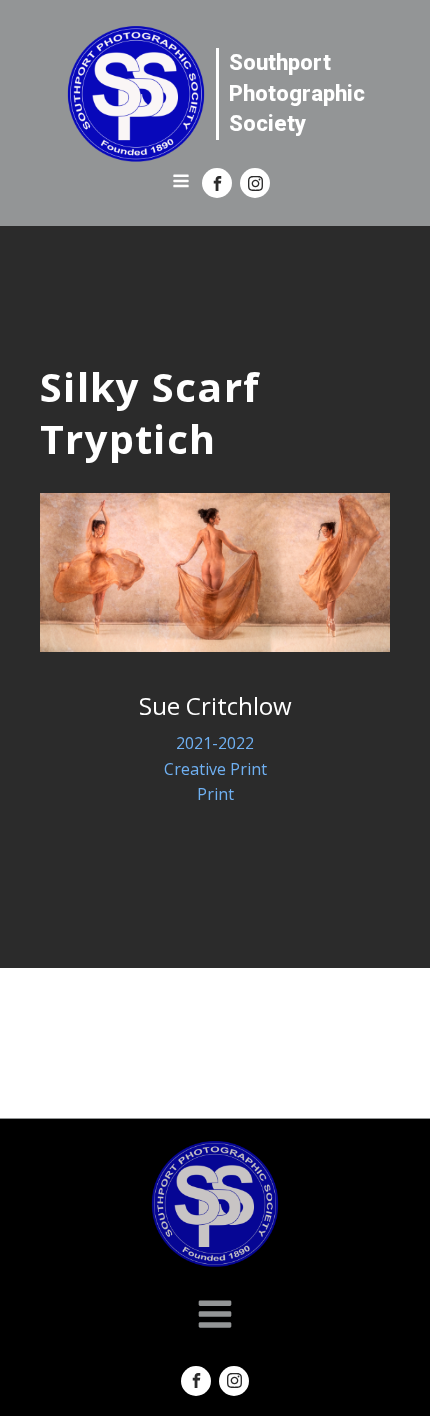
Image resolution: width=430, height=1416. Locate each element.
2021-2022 (215, 743)
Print (215, 794)
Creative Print (215, 769)
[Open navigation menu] (181, 183)
